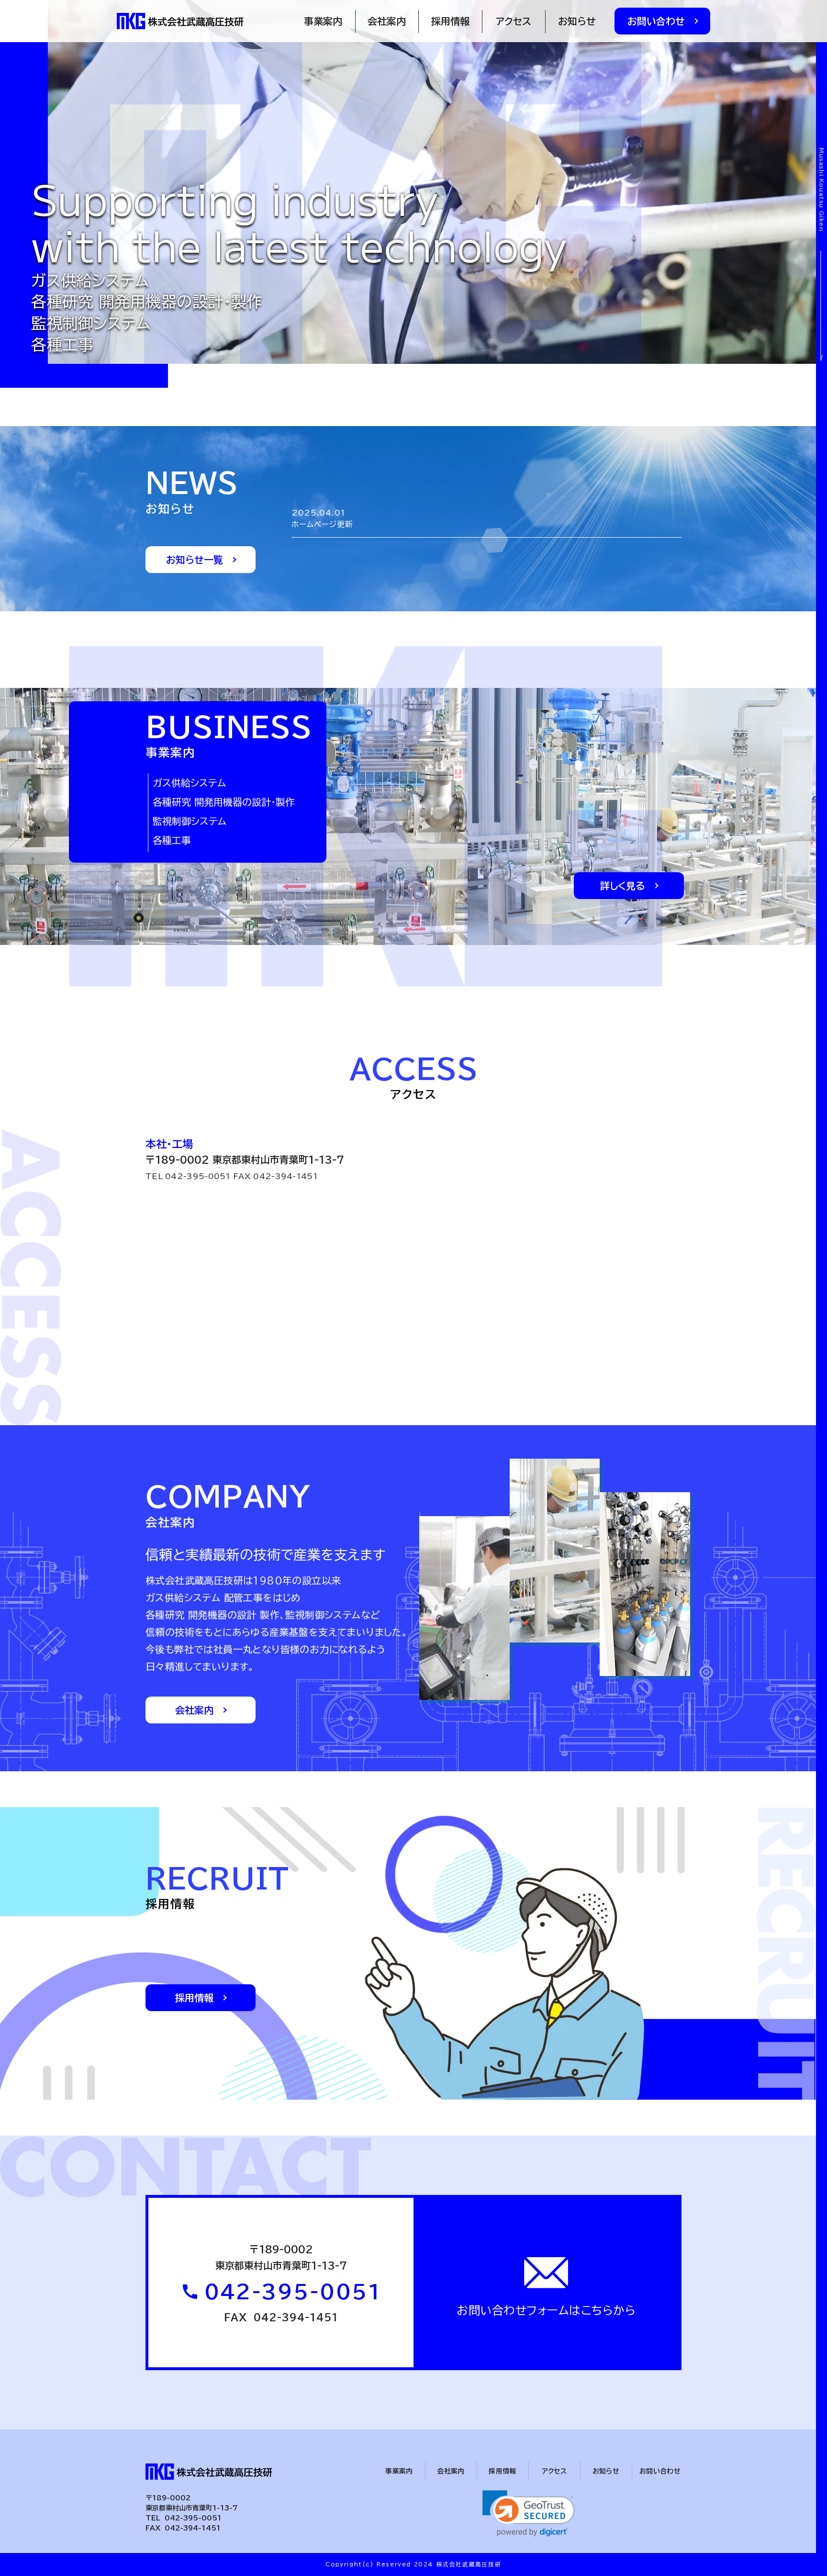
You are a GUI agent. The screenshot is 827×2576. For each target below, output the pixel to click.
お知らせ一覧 (195, 560)
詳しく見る (623, 886)
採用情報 (450, 21)
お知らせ (577, 21)
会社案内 (387, 21)
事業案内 (323, 21)
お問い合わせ (656, 21)
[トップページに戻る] (182, 21)
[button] (529, 2514)
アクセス (514, 21)
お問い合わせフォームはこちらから (546, 2310)
